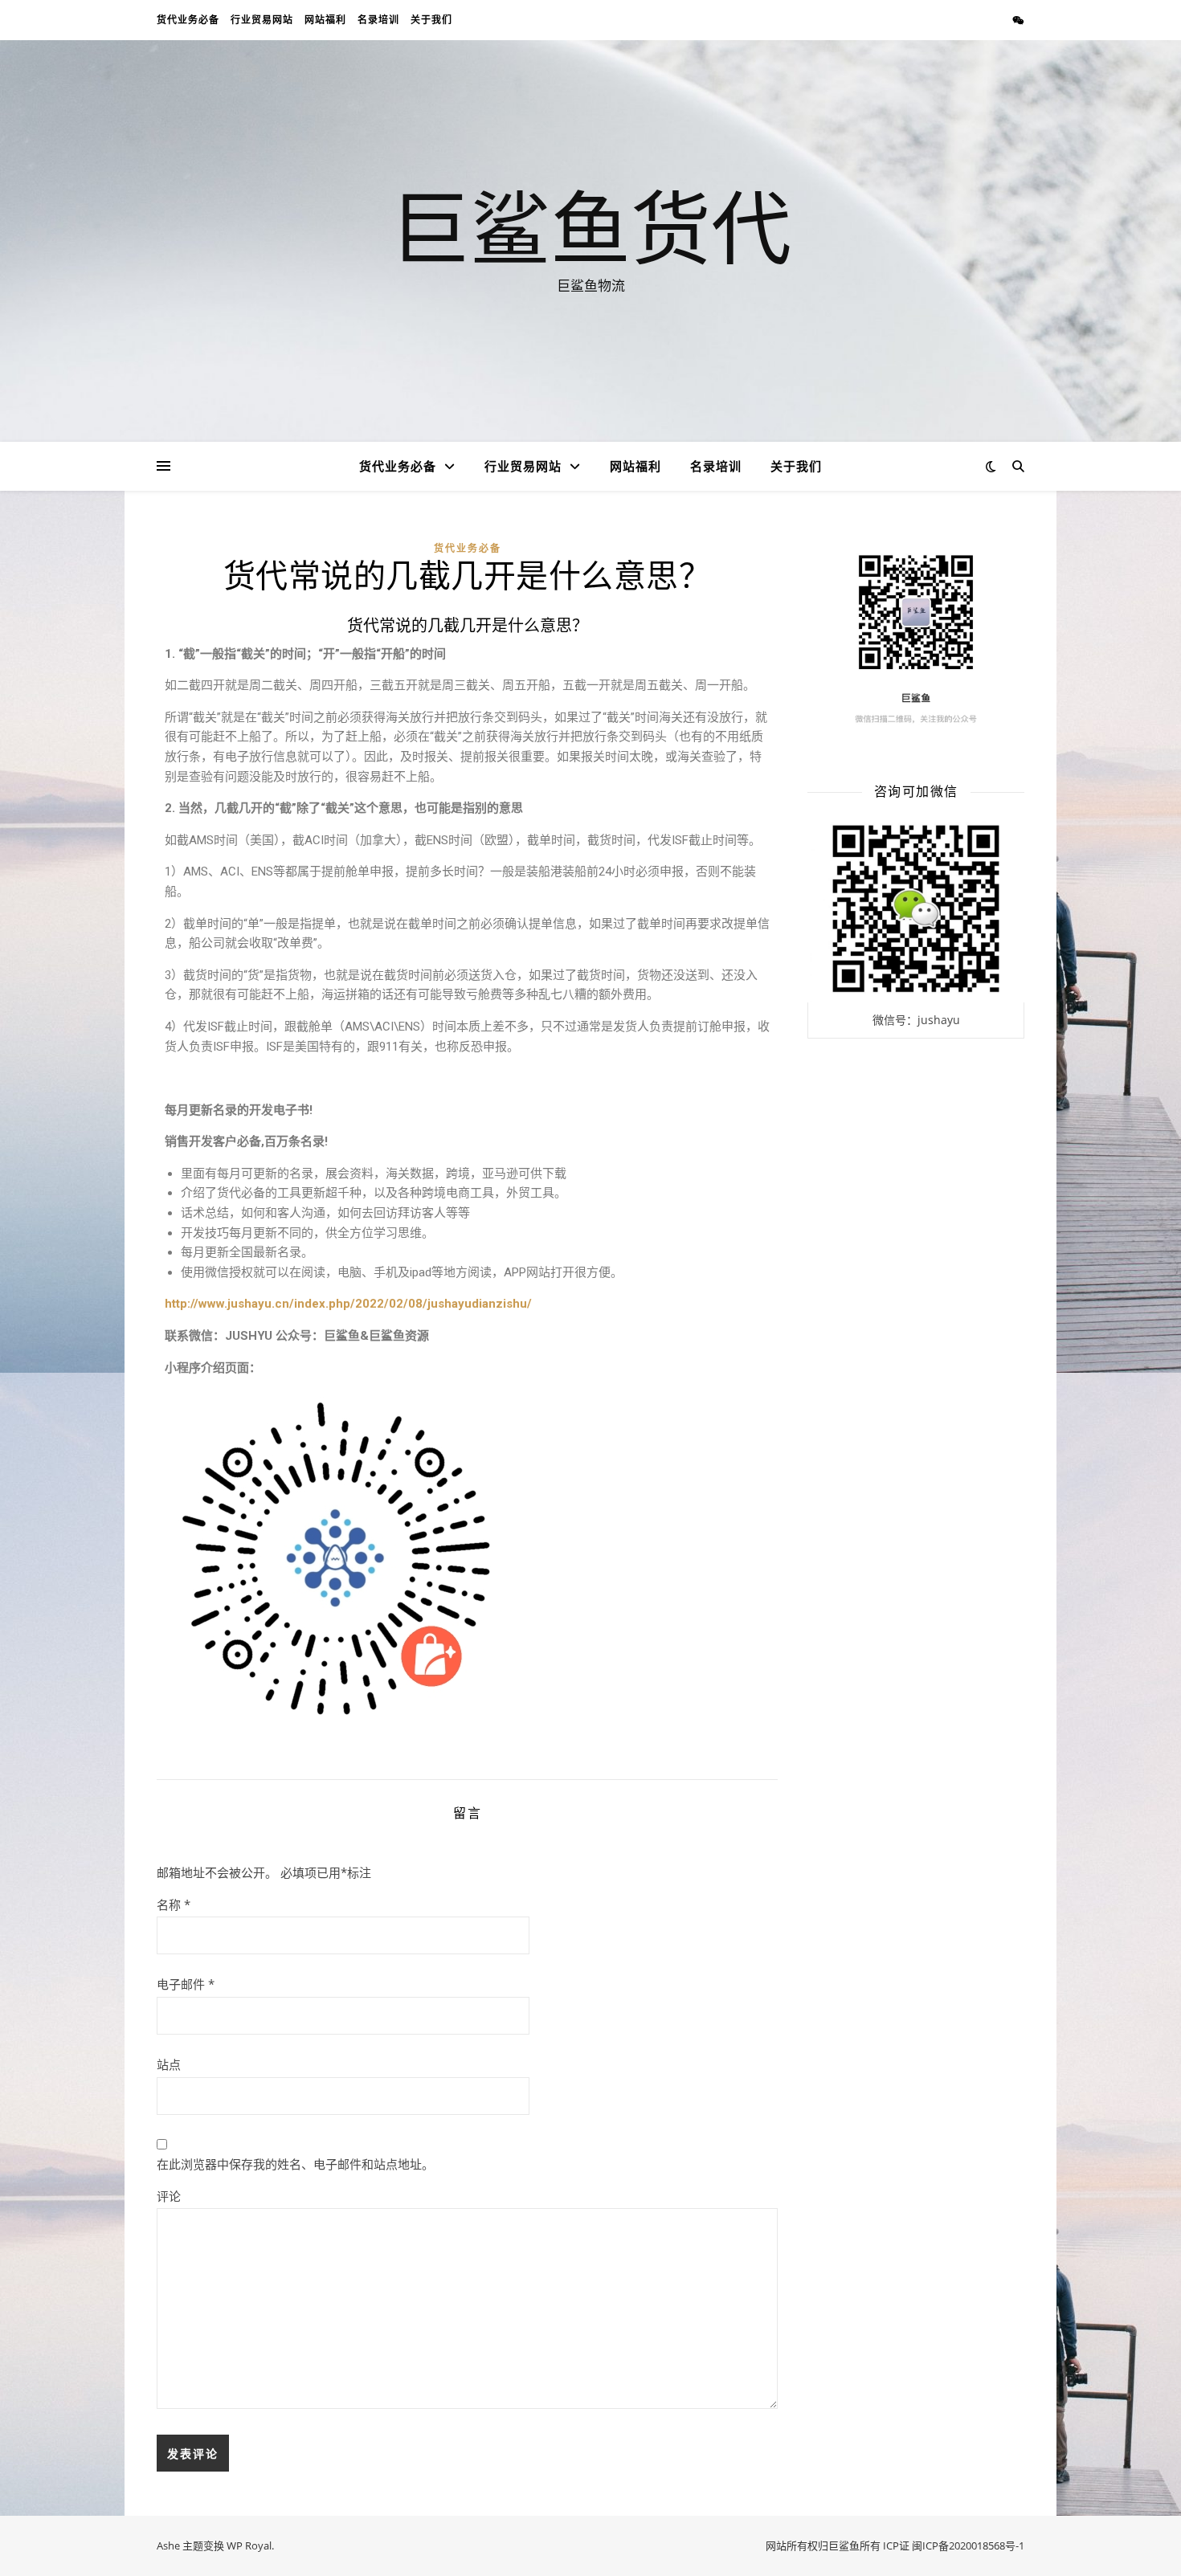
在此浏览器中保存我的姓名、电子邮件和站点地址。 (295, 2164)
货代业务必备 (188, 20)
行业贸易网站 (262, 20)
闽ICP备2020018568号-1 (968, 2545)
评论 (169, 2196)
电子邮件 (186, 1984)
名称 (174, 1904)
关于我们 (431, 20)
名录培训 (378, 20)
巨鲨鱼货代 (590, 227)
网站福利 (325, 20)
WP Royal (249, 2545)
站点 (169, 2064)
